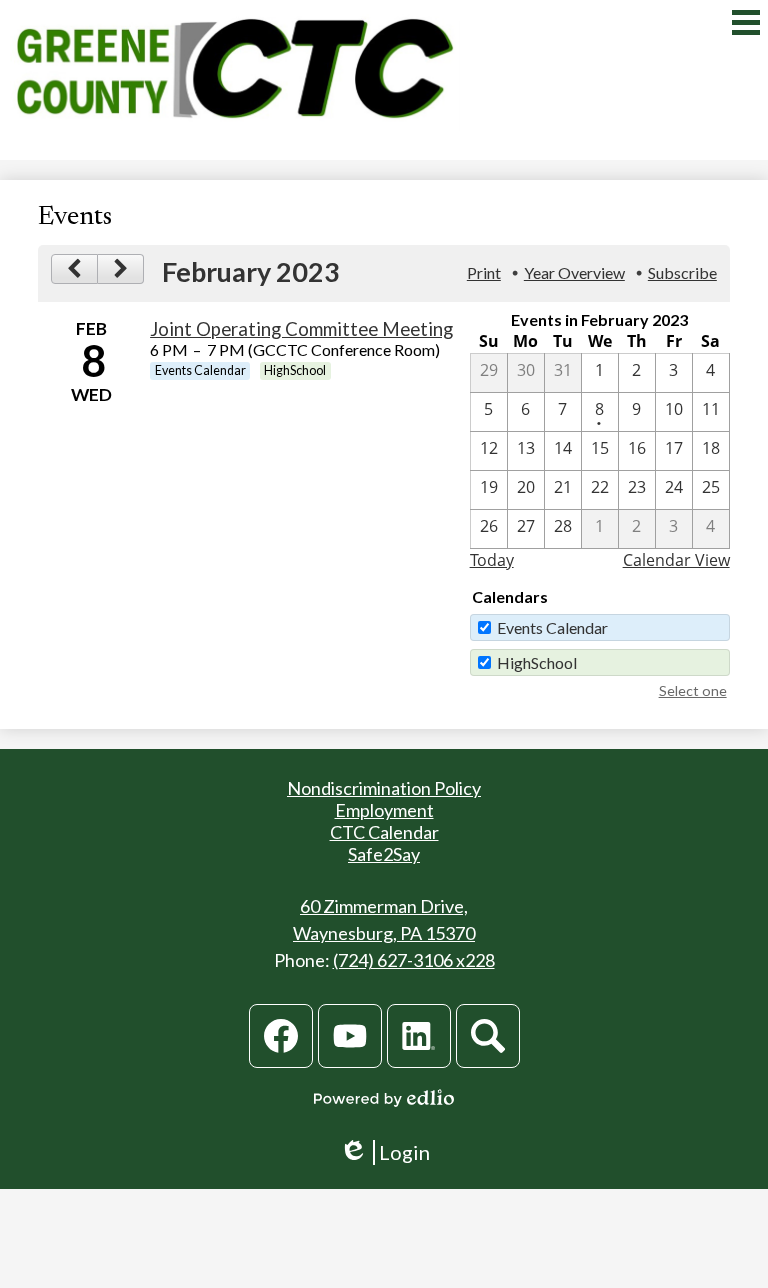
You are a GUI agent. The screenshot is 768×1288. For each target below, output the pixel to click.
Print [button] (484, 272)
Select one (693, 690)
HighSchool (537, 662)
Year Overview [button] (574, 272)
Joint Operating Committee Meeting (301, 329)
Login (384, 1152)
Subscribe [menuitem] (682, 272)
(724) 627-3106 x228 (414, 960)
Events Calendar (552, 627)
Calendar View (676, 560)
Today (492, 560)
